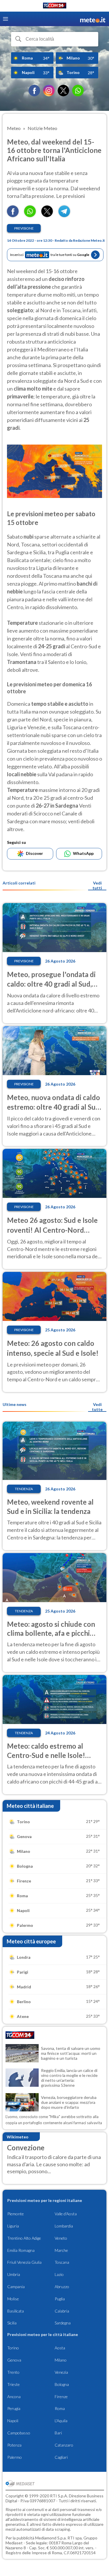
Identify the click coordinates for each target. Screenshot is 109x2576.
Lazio (59, 2274)
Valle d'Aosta (66, 2214)
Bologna (62, 2384)
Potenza (14, 2445)
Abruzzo (62, 2287)
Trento (13, 2372)
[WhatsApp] (78, 91)
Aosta (60, 2348)
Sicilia (12, 2323)
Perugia (14, 2408)
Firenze (61, 2397)
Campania (16, 2287)
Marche (61, 2250)
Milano (61, 2360)
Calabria (62, 2311)
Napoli (13, 2421)
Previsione (24, 228)
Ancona (14, 2397)
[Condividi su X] (47, 215)
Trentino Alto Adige (24, 2238)
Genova (14, 2360)
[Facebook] (34, 91)
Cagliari (61, 2457)
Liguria (13, 2226)
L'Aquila (61, 2421)
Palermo (15, 2457)
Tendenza (24, 1489)
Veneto (61, 2238)
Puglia (60, 2299)
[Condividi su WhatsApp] (30, 215)
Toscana (62, 2262)
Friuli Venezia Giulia (24, 2262)
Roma (60, 2408)
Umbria (14, 2274)
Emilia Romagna (21, 2250)
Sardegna (63, 2323)
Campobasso (19, 2433)
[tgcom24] (55, 7)
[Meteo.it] (93, 19)
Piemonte (16, 2214)
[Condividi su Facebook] (13, 215)
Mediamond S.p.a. (51, 2538)
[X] (63, 91)
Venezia (61, 2372)
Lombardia (64, 2226)
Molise (13, 2299)
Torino (13, 2348)
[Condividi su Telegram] (64, 215)
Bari (58, 2433)
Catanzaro (64, 2445)
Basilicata (16, 2311)
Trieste (14, 2384)
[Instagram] (49, 91)
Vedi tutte (97, 1407)
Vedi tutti (97, 885)
